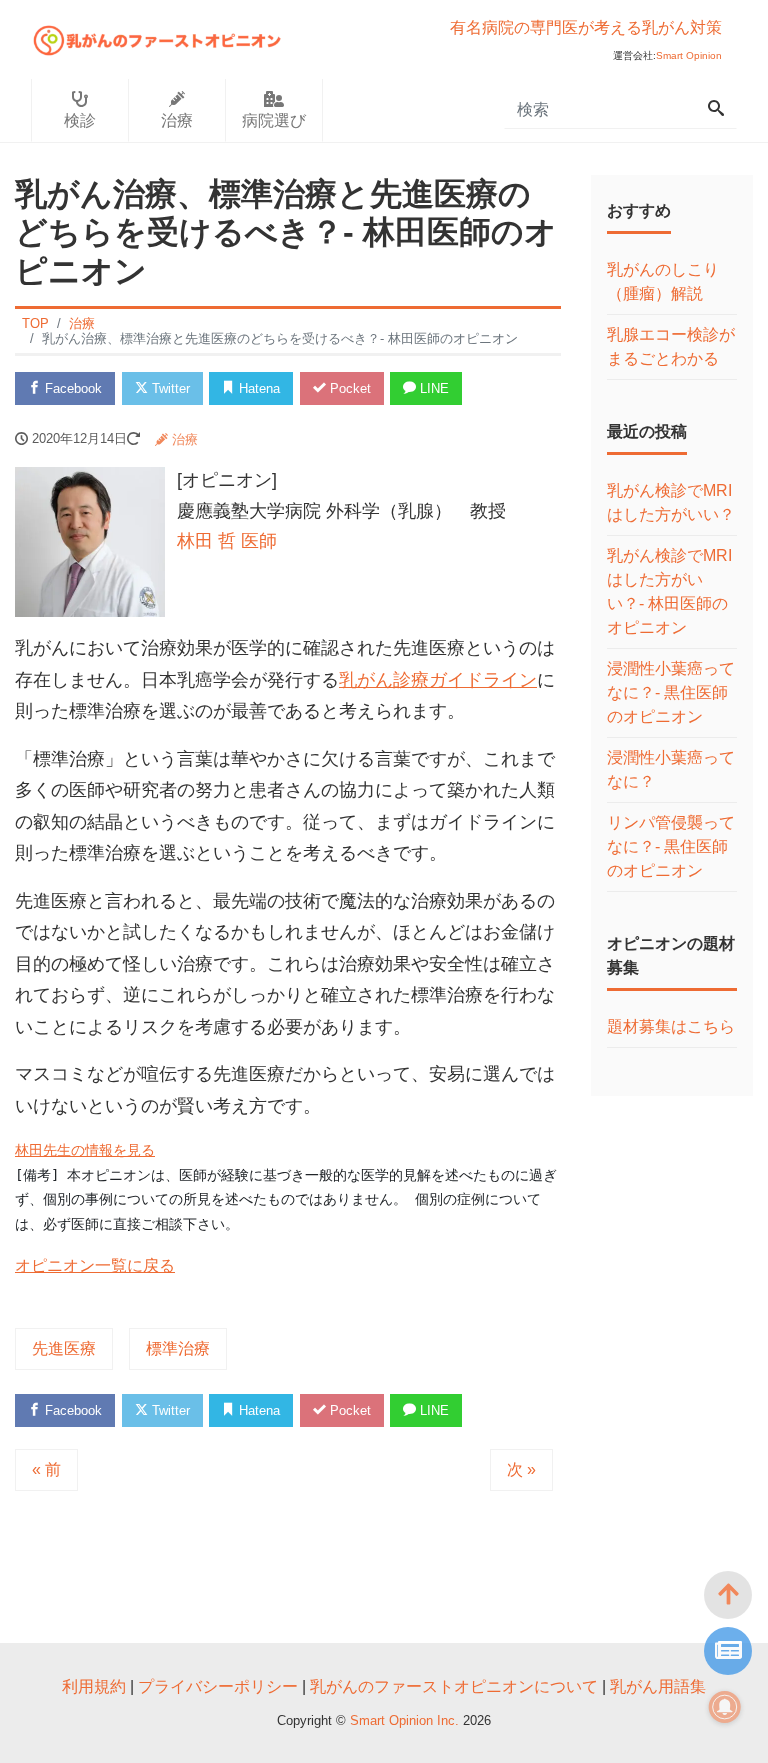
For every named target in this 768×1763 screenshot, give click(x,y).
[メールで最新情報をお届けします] (728, 1651)
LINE (432, 388)
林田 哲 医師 (227, 541)
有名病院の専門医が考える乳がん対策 (586, 27)
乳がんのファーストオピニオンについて (454, 1686)
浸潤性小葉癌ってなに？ (671, 769)
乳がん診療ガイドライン (438, 680)
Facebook (71, 388)
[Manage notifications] (725, 1707)
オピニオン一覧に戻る (95, 1265)
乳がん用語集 (658, 1686)
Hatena (257, 388)
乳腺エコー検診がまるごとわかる (671, 346)
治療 (177, 120)
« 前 (46, 1469)
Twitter (169, 388)
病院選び (274, 120)
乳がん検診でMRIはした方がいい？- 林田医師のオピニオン (669, 591)
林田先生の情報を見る (85, 1150)
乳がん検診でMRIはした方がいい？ (671, 502)
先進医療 (64, 1348)
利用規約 (94, 1686)
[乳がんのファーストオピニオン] (157, 37)
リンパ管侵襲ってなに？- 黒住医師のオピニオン (671, 846)
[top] (728, 1595)
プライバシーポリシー (218, 1686)
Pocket (348, 388)
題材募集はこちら (671, 1026)
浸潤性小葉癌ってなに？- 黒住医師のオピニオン (671, 692)
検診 (80, 120)
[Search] (716, 110)
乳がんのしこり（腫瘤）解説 (663, 281)
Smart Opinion (689, 55)
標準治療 (178, 1348)
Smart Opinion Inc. (406, 1720)
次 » (521, 1469)
